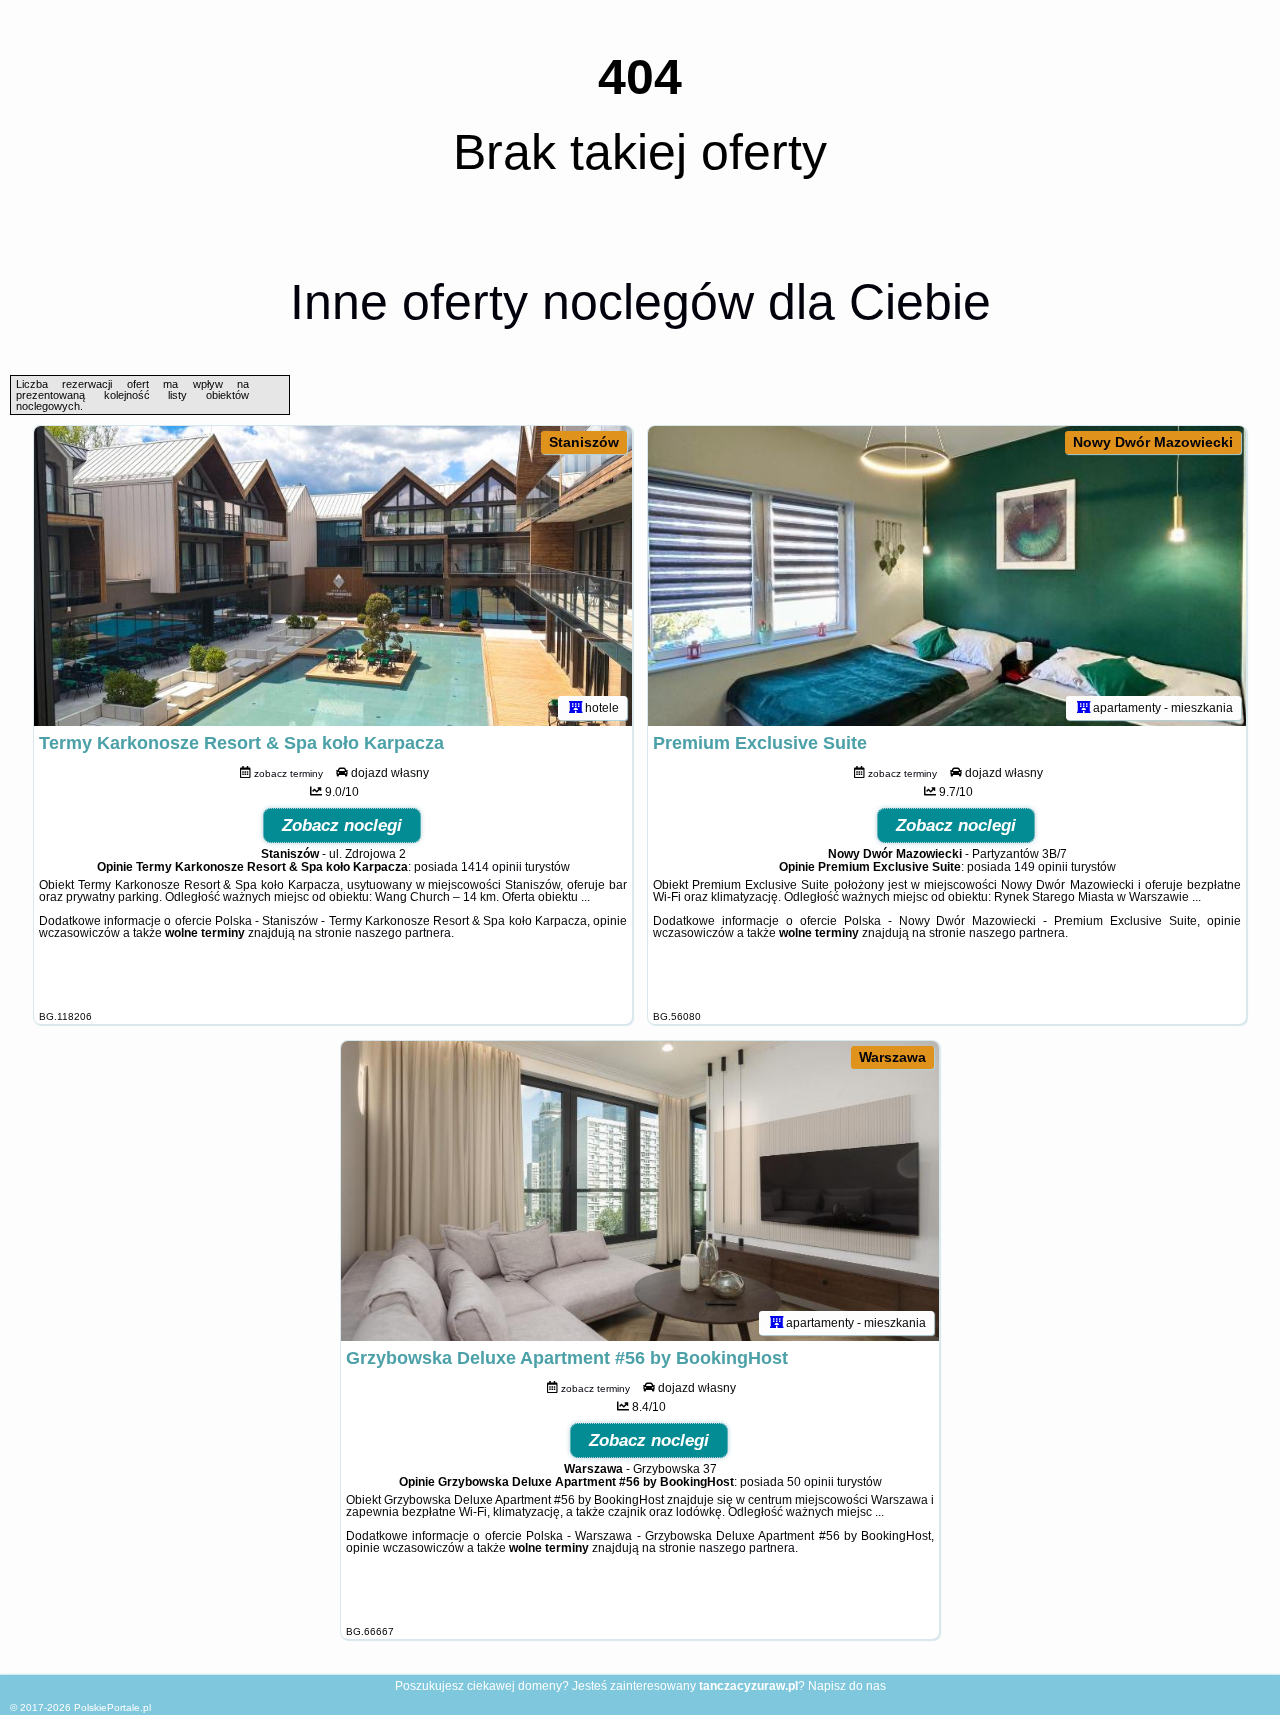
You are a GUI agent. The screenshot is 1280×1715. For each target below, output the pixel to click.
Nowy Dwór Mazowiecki (1153, 442)
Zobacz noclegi (342, 825)
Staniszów (584, 442)
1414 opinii (491, 867)
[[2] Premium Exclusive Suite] (947, 576)
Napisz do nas (847, 1686)
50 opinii (810, 1482)
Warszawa (892, 1057)
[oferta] (576, 708)
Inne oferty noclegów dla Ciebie (640, 302)
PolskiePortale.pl (112, 1707)
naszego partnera (403, 933)
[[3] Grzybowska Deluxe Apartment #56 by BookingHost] (640, 1191)
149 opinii (1041, 867)
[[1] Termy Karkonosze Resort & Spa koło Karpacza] (333, 576)
